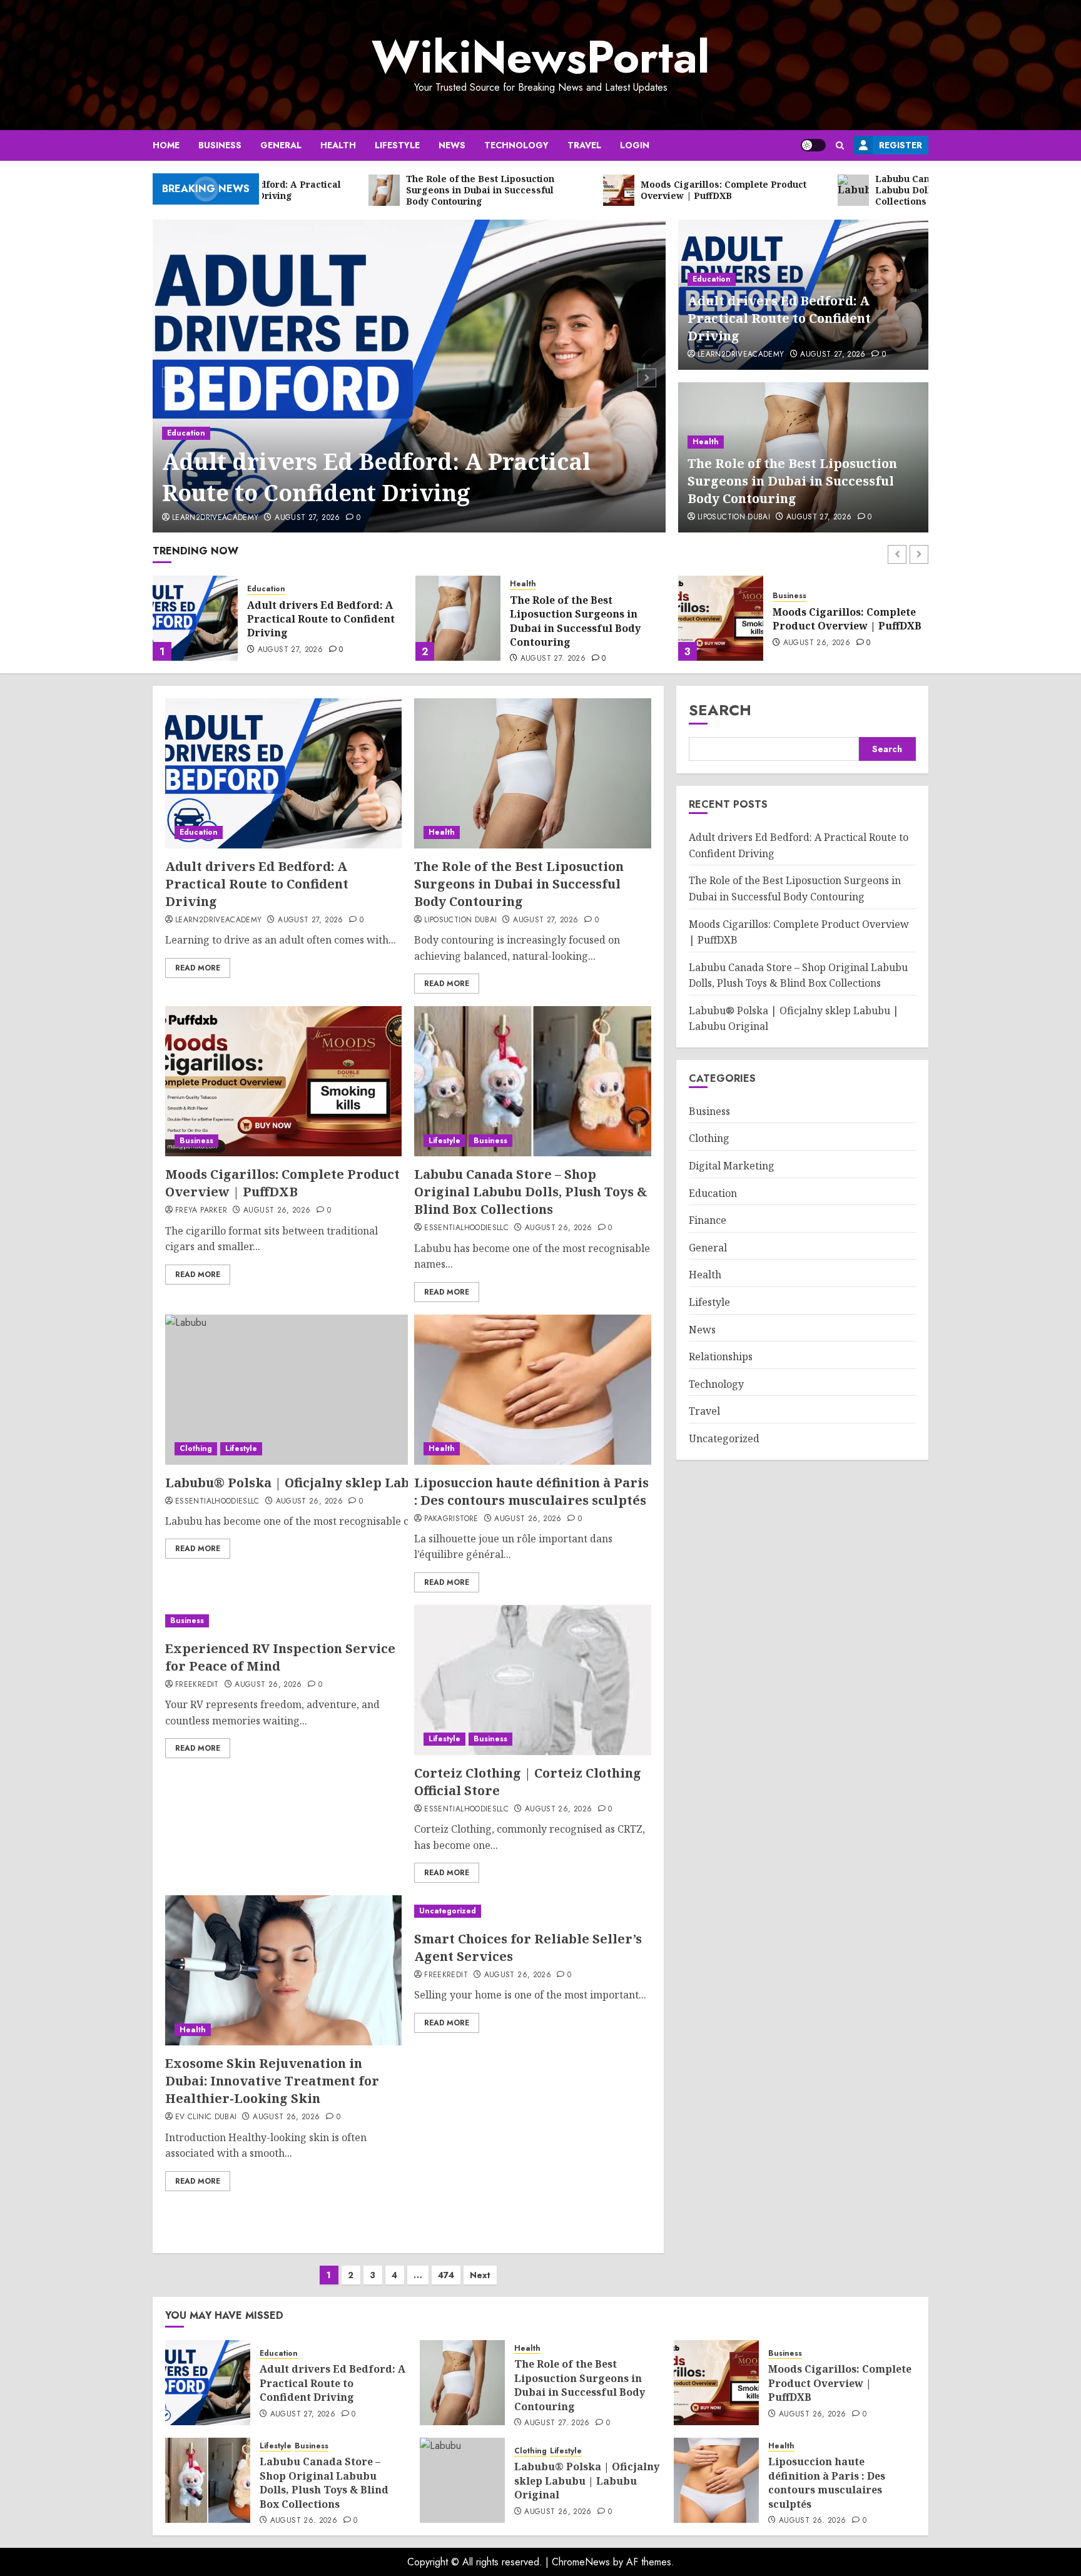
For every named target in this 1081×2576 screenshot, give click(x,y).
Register (901, 145)
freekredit (197, 1685)
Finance (708, 1220)
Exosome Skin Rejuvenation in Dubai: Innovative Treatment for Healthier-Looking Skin (272, 2081)
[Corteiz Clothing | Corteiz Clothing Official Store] (532, 1680)
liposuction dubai (734, 517)
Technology (516, 145)
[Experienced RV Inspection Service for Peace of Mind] (283, 1621)
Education (186, 433)
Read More (198, 968)
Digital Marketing (732, 1166)
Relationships (721, 1357)
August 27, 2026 (307, 518)
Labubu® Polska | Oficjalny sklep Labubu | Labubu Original (360, 1483)
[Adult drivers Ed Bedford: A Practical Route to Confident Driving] (409, 376)
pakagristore (451, 1519)
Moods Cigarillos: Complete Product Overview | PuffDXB (584, 619)
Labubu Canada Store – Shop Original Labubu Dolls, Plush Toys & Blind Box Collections (849, 619)
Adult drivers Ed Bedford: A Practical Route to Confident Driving (376, 477)
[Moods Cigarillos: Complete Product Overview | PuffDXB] (458, 618)
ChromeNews (581, 2562)
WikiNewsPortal (540, 57)
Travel (584, 145)
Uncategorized (448, 1911)
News (452, 145)
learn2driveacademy (215, 518)
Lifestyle (397, 145)
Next (480, 2275)
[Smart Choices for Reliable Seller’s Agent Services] (532, 1911)
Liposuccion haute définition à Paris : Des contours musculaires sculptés (531, 1491)
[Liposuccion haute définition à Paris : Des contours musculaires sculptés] (532, 1390)
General (281, 145)
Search (720, 710)
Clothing (196, 1448)
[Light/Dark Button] (813, 145)
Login (635, 145)
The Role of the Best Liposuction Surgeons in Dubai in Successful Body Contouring (792, 481)
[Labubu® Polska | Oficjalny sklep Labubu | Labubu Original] (462, 2480)
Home (166, 145)
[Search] (840, 145)
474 (446, 2275)
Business (220, 145)
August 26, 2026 (554, 643)
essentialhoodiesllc (466, 1228)
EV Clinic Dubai (206, 2117)
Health (338, 145)
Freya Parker (201, 1211)
